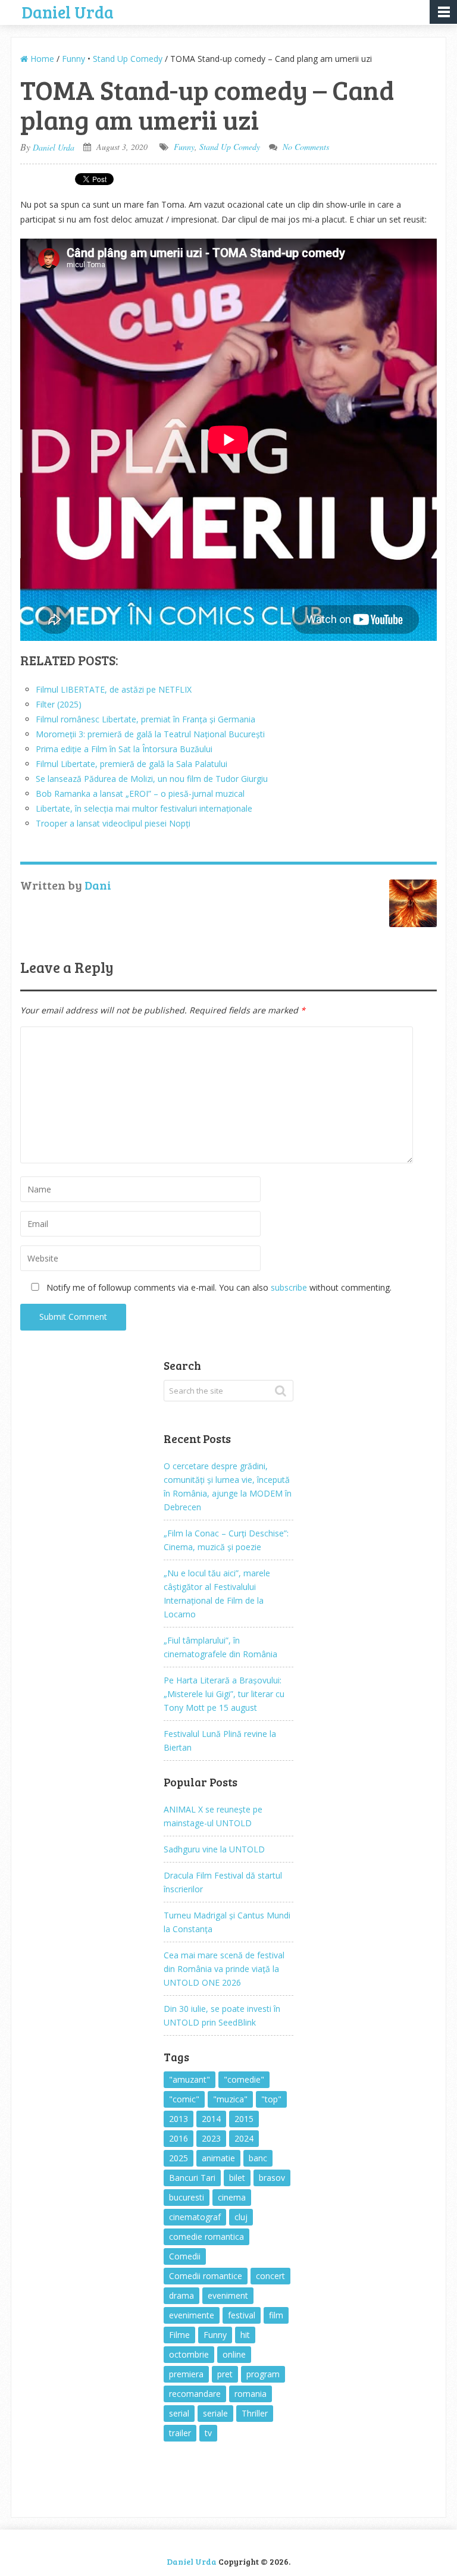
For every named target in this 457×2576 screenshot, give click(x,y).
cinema (232, 2197)
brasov (272, 2178)
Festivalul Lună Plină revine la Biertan (220, 1741)
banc (258, 2158)
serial (179, 2413)
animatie (218, 2158)
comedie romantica (206, 2237)
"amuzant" (190, 2079)
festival (242, 2315)
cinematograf (195, 2217)
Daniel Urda (68, 11)
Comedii (185, 2256)
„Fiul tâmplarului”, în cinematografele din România (220, 1647)
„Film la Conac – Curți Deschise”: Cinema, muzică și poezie (226, 1540)
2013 (179, 2119)
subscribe (289, 1287)
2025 (179, 2158)
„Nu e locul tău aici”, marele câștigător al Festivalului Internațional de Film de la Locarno (217, 1594)
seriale (215, 2413)
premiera (186, 2374)
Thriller (255, 2413)
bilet (237, 2178)
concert (270, 2276)
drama (181, 2295)
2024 (244, 2138)
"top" (271, 2099)
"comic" (184, 2099)
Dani (98, 885)
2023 (211, 2138)
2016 (179, 2138)
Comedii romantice (206, 2276)
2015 (244, 2119)
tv (208, 2433)
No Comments (306, 147)
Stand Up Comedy (128, 59)
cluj (241, 2217)
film (276, 2315)
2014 (211, 2119)
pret (225, 2374)
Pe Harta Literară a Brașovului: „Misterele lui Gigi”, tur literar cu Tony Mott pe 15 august (224, 1694)
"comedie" (244, 2079)
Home (41, 59)
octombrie (189, 2354)
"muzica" (230, 2099)
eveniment (228, 2295)
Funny (73, 59)
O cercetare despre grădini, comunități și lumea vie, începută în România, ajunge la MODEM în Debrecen (228, 1486)
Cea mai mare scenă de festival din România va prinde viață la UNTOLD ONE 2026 (224, 1969)
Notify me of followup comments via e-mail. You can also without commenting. (218, 1287)
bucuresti (187, 2197)
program (263, 2374)
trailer (180, 2433)
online (234, 2354)
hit (245, 2335)
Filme (179, 2335)
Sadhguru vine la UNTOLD (214, 1849)
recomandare (195, 2394)
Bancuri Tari (192, 2178)
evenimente (192, 2315)
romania (251, 2394)
